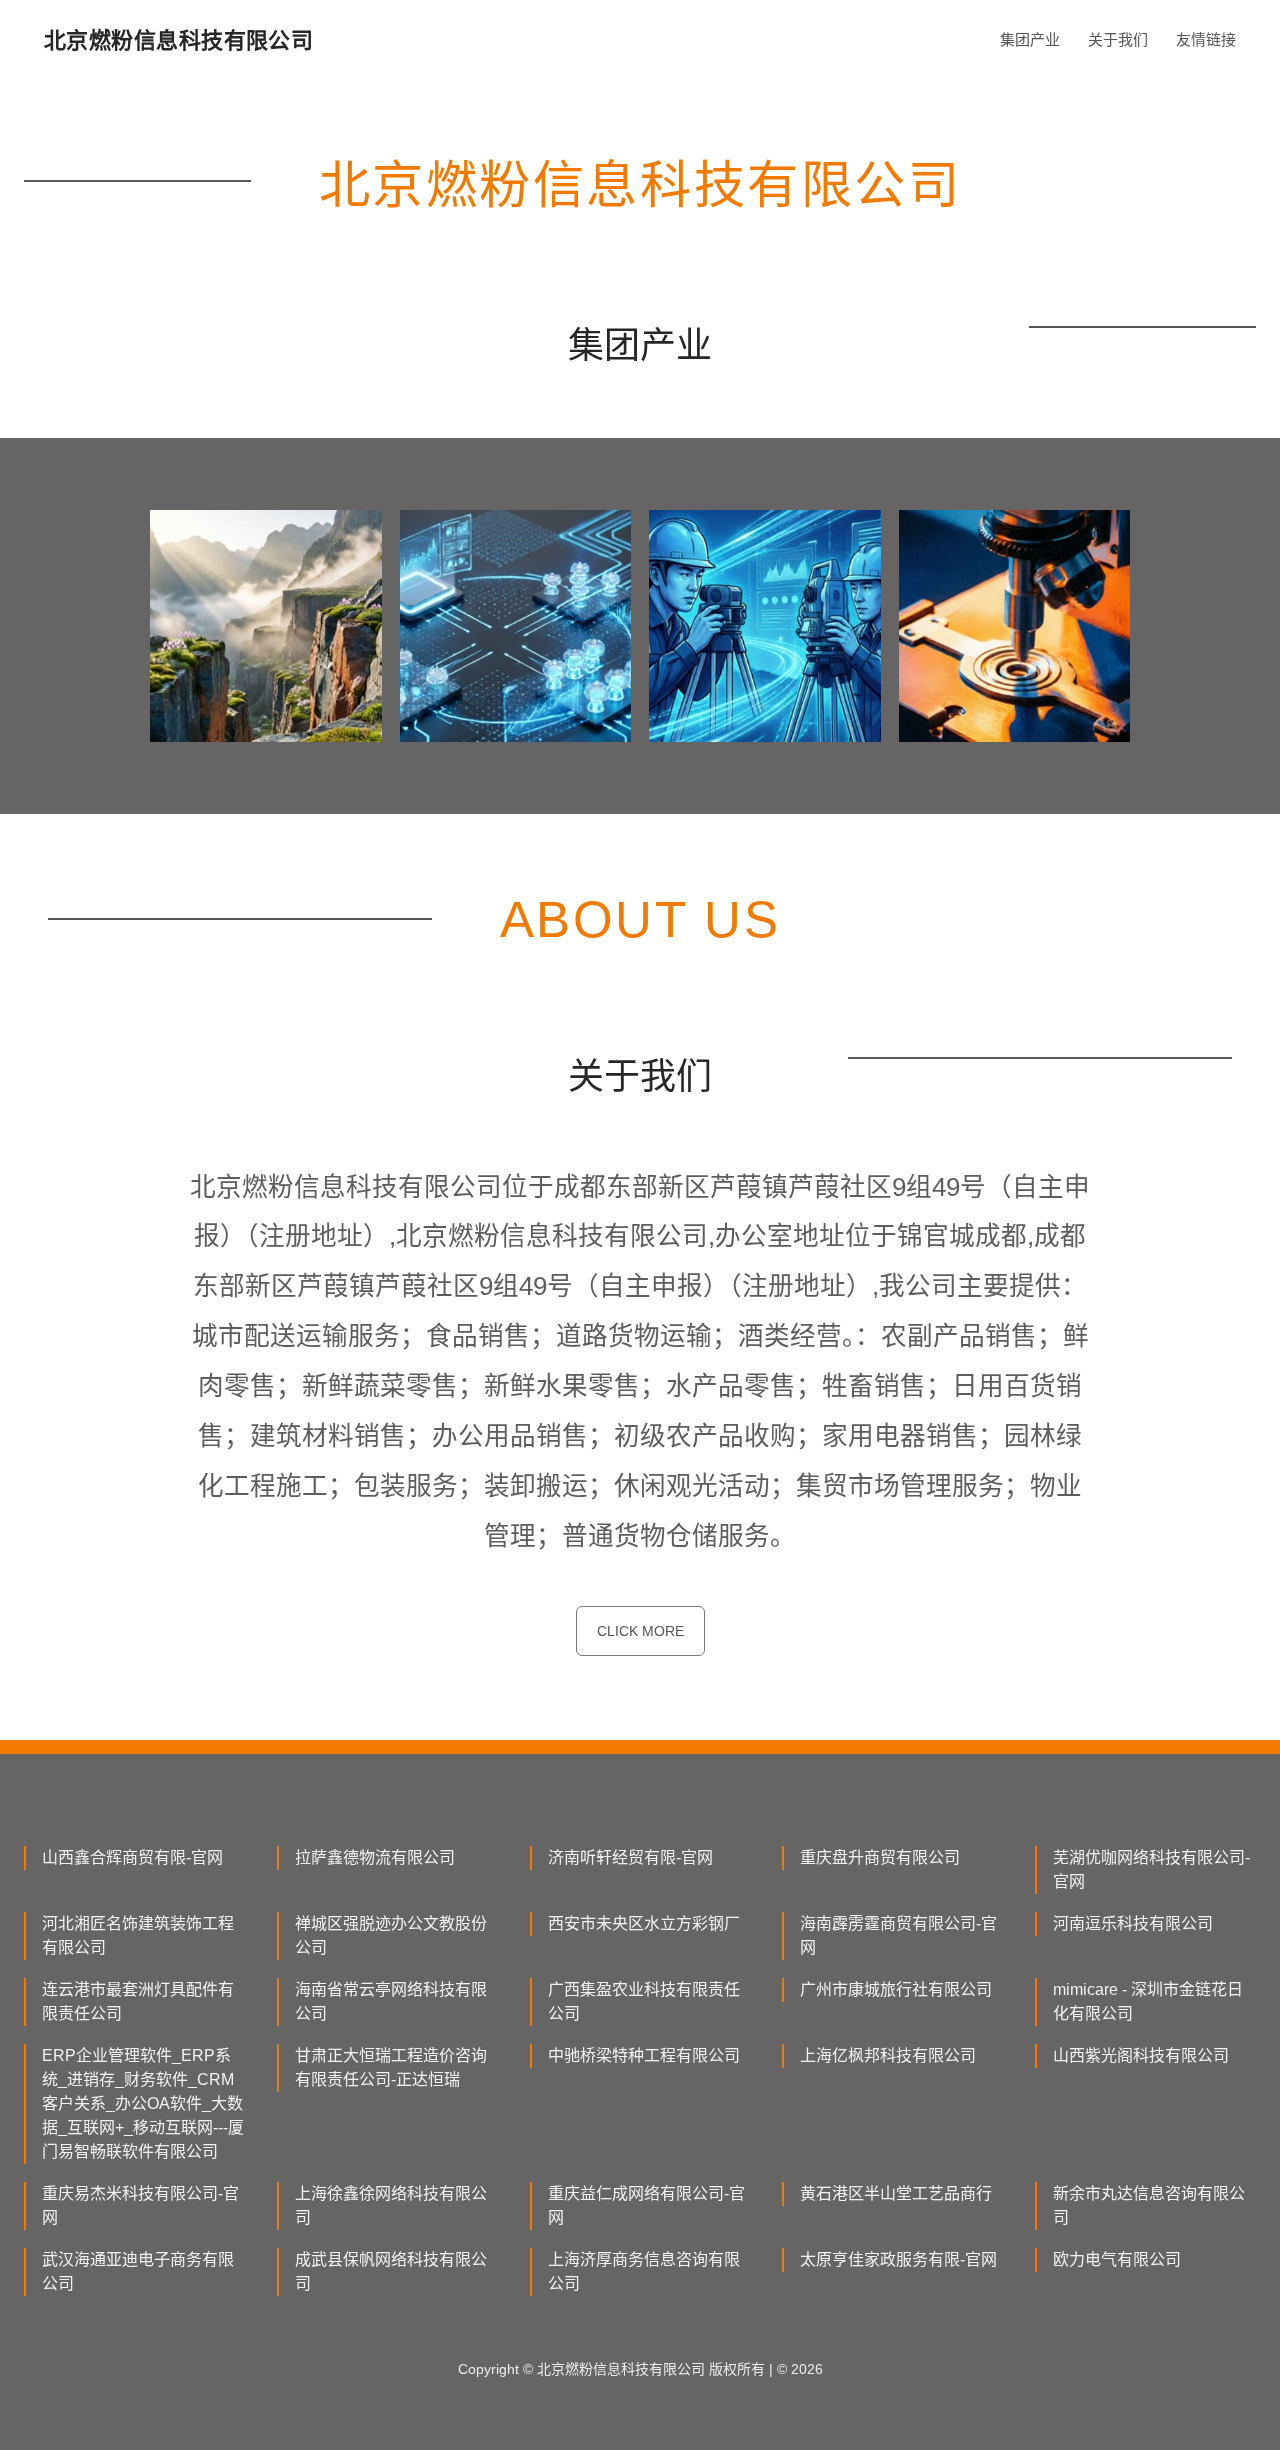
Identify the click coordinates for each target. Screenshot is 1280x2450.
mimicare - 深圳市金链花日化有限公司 (1148, 2001)
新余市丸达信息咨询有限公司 (1149, 2205)
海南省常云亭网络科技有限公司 (391, 2001)
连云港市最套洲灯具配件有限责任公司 (138, 2001)
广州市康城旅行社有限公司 (896, 1989)
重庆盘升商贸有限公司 (880, 1857)
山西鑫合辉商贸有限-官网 (132, 1857)
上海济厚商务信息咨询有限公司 (644, 2271)
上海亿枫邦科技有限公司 (888, 2055)
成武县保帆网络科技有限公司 (391, 2271)
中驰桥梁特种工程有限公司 (644, 2055)
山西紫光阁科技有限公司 (1141, 2055)
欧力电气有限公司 (1117, 2259)
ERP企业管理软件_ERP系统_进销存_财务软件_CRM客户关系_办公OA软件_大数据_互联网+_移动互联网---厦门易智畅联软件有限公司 (143, 2103)
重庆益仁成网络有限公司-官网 (646, 2205)
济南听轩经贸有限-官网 (630, 1857)
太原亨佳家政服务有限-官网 (898, 2259)
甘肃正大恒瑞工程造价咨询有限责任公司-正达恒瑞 (391, 2067)
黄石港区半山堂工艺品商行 (896, 2193)
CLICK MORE (640, 1631)
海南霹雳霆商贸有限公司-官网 (898, 1935)
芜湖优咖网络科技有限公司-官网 (1151, 1869)
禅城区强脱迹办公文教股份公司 (391, 1935)
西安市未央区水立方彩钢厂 (644, 1923)
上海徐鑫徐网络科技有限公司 (391, 2205)
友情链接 (1206, 39)
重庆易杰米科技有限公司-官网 (140, 2205)
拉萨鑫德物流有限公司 (375, 1857)
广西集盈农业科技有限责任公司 (644, 2001)
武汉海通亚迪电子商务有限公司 (138, 2271)
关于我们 (1118, 39)
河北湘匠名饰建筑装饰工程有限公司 (138, 1935)
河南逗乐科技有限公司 (1133, 1923)
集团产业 (1030, 39)
